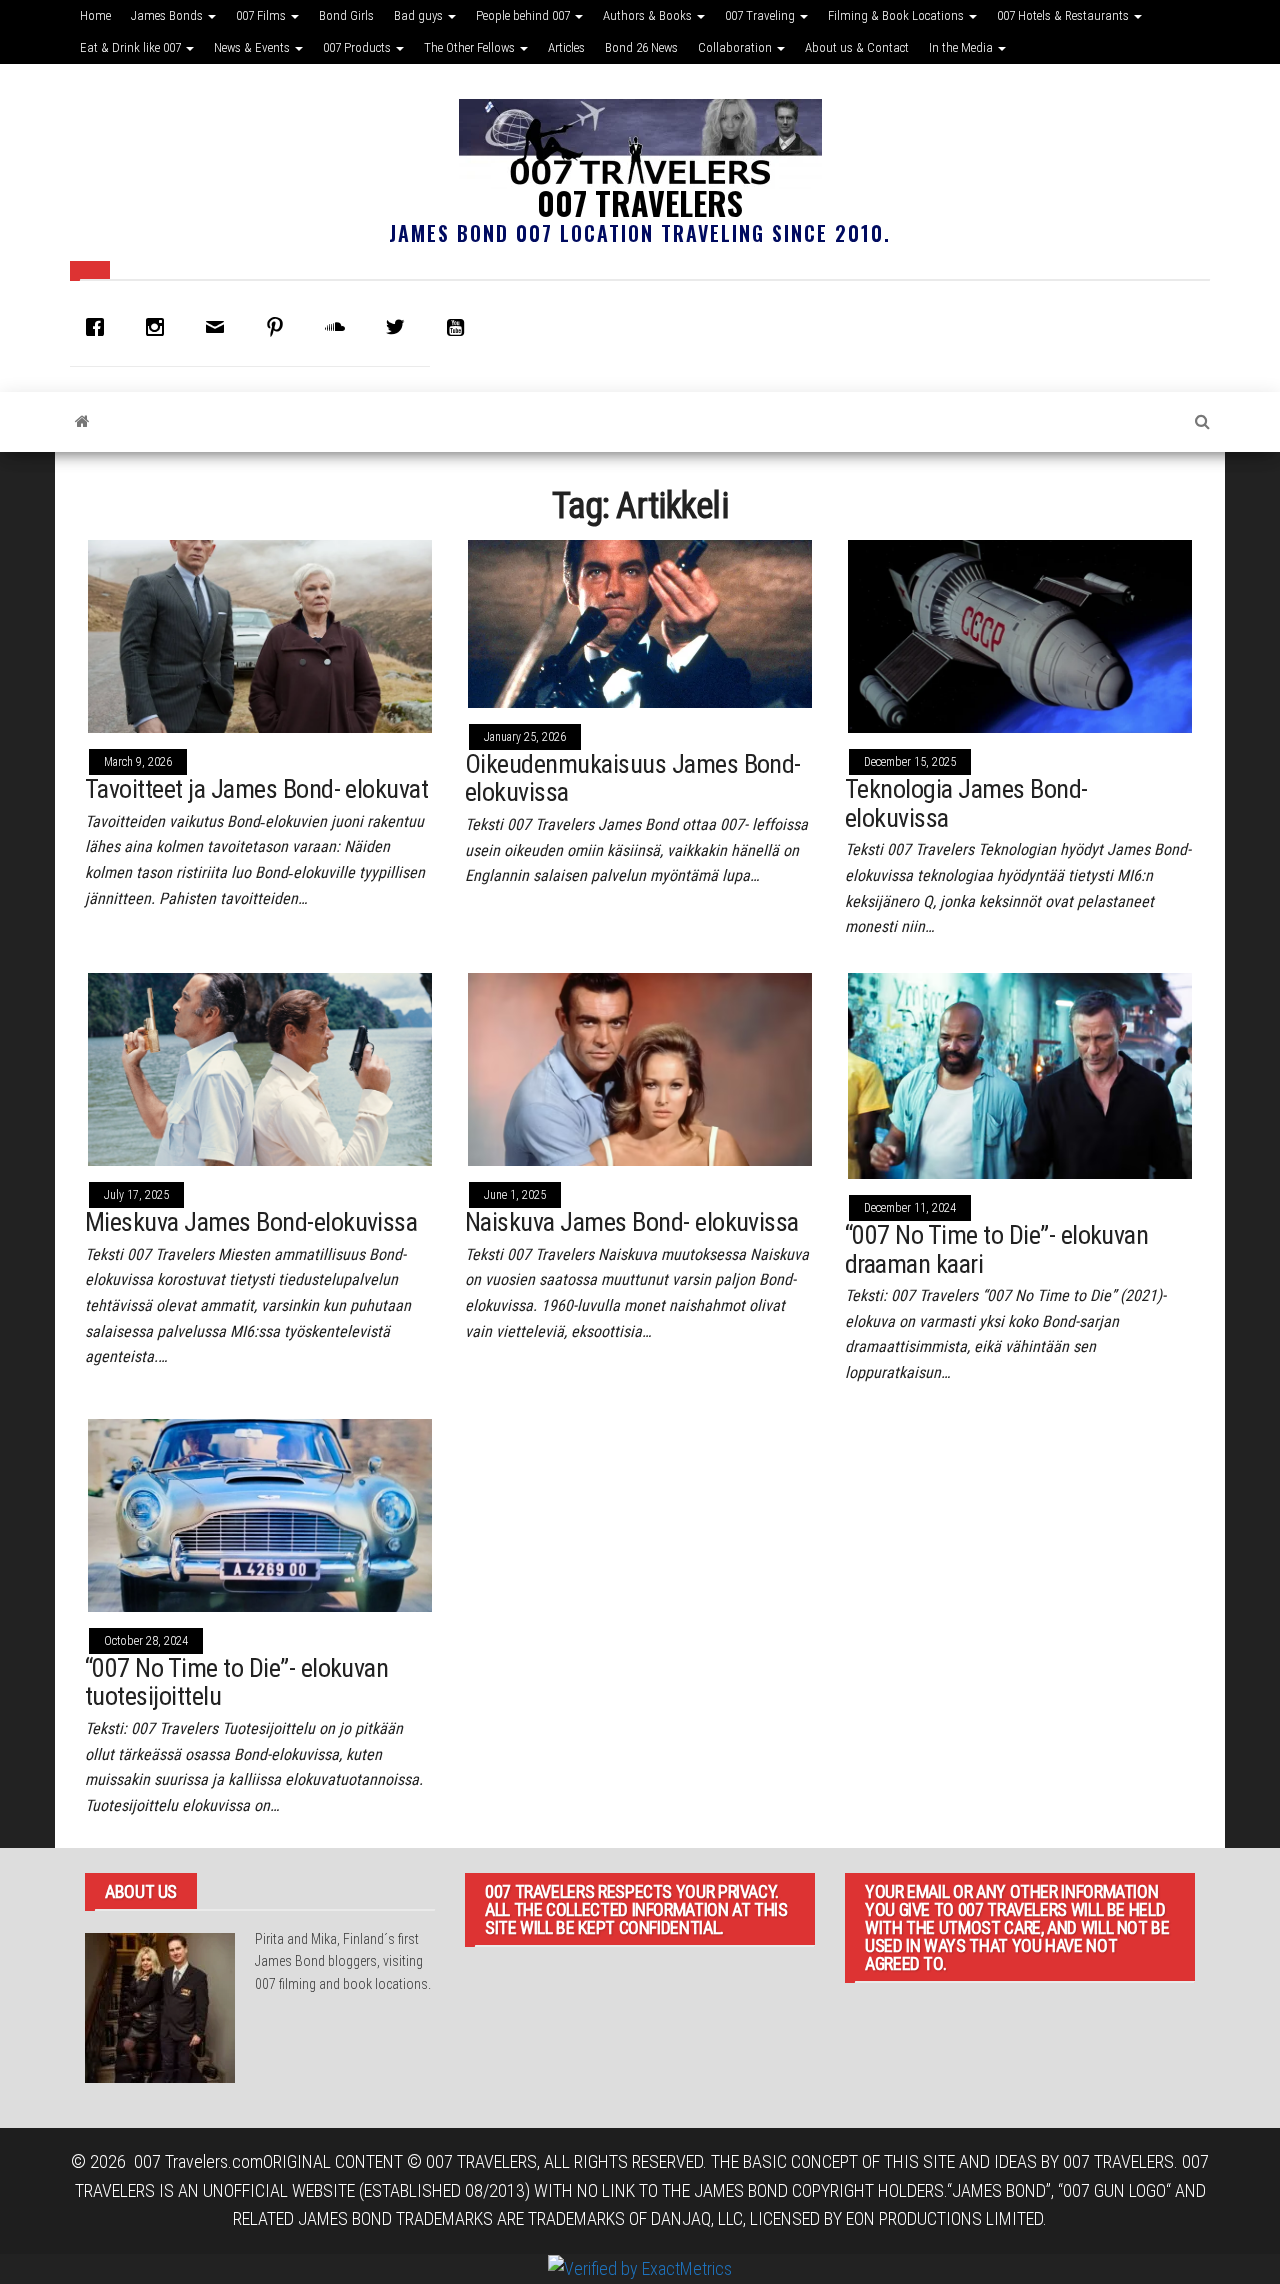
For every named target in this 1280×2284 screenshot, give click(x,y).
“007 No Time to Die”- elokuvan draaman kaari (996, 1249)
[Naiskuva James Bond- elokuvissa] (640, 1067)
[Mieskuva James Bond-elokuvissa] (260, 1067)
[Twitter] (400, 327)
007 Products (358, 47)
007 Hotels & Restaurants (1064, 15)
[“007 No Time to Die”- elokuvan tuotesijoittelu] (260, 1513)
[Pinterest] (280, 327)
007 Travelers (640, 202)
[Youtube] (460, 327)
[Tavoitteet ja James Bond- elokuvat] (260, 634)
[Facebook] (100, 327)
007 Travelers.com (198, 2161)
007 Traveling (761, 15)
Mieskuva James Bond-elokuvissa (251, 1222)
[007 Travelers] (82, 422)
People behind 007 (524, 15)
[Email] (220, 327)
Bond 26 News (641, 47)
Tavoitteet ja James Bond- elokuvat (256, 789)
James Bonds (168, 15)
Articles (566, 47)
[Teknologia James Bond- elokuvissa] (1020, 634)
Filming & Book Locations (897, 15)
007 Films (262, 15)
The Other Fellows (471, 47)
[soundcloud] (340, 327)
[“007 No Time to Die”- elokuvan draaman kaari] (1020, 1074)
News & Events (253, 47)
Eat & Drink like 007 (132, 47)
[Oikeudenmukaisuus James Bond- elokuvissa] (640, 622)
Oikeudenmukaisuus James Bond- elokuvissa (633, 778)
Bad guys (420, 15)
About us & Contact (857, 47)
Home (95, 15)
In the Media (962, 47)
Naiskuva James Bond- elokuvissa (632, 1222)
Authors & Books (649, 15)
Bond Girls (346, 15)
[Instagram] (160, 327)
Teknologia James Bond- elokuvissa (966, 803)
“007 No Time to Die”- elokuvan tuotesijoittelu (236, 1682)
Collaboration (736, 47)
